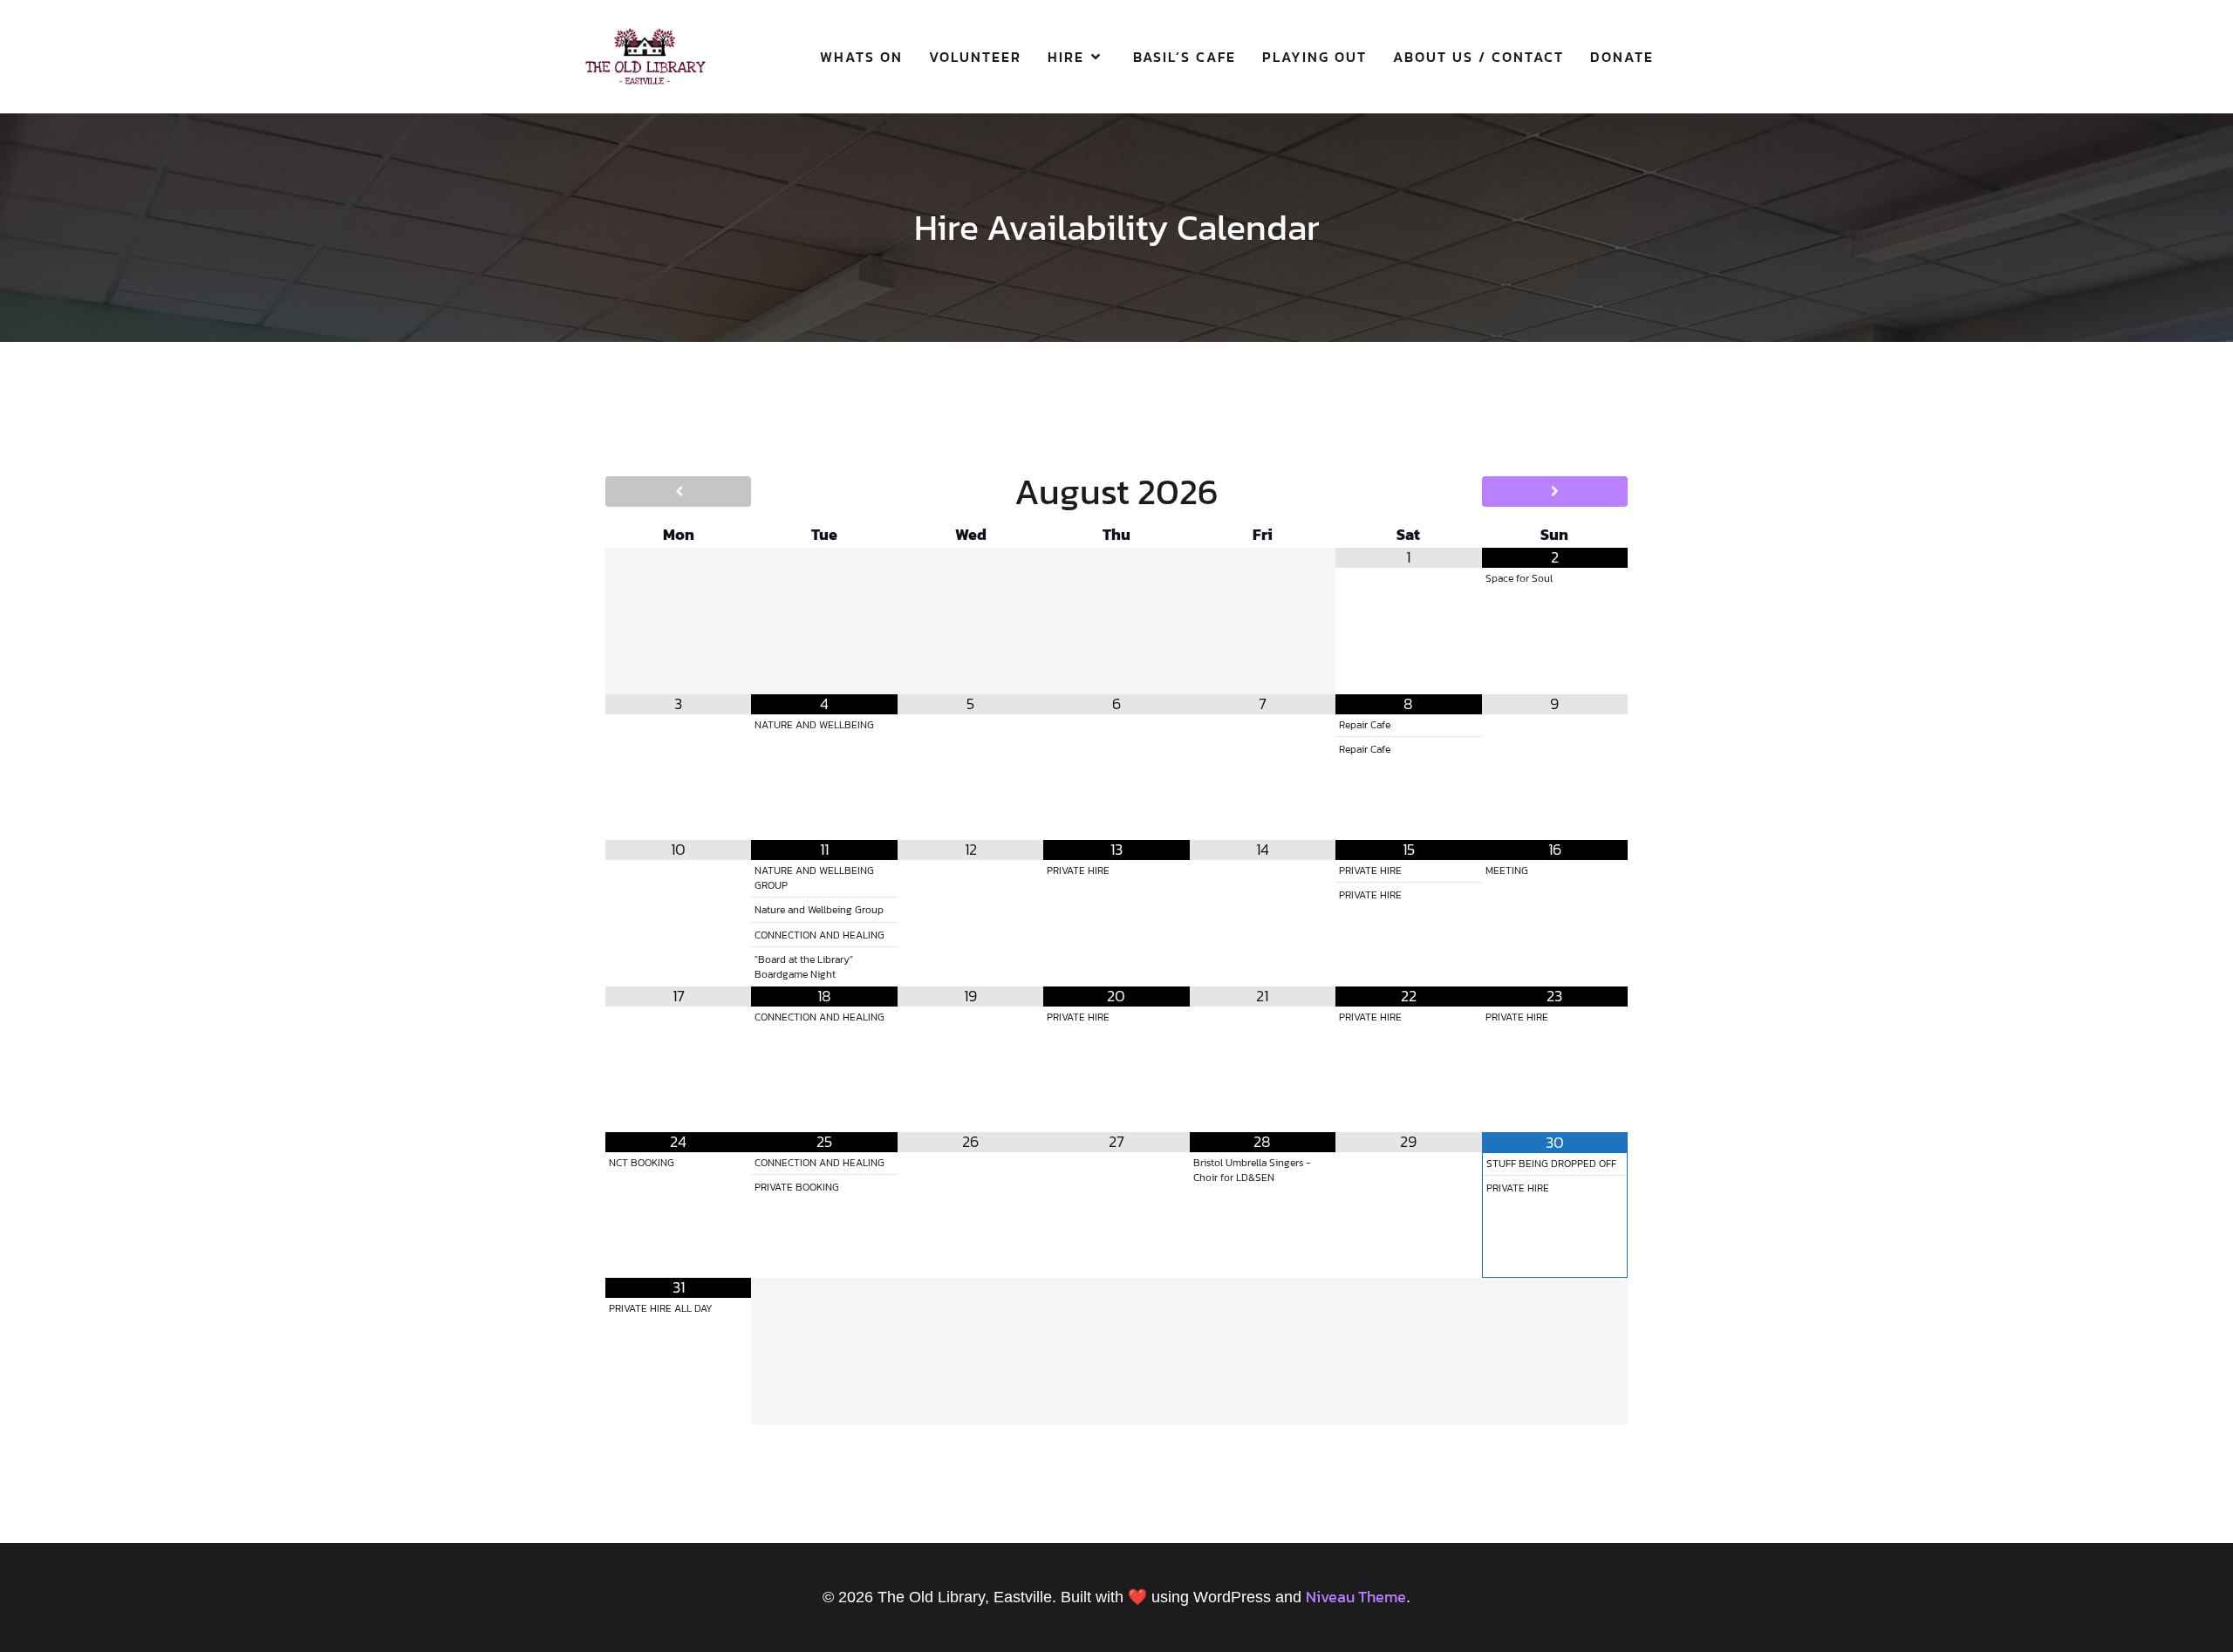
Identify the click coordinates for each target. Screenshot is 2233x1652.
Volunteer (975, 57)
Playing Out (1315, 57)
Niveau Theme (1356, 1597)
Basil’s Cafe (1185, 57)
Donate (1622, 57)
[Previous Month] (678, 492)
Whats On (861, 57)
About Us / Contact (1478, 57)
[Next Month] (1555, 492)
